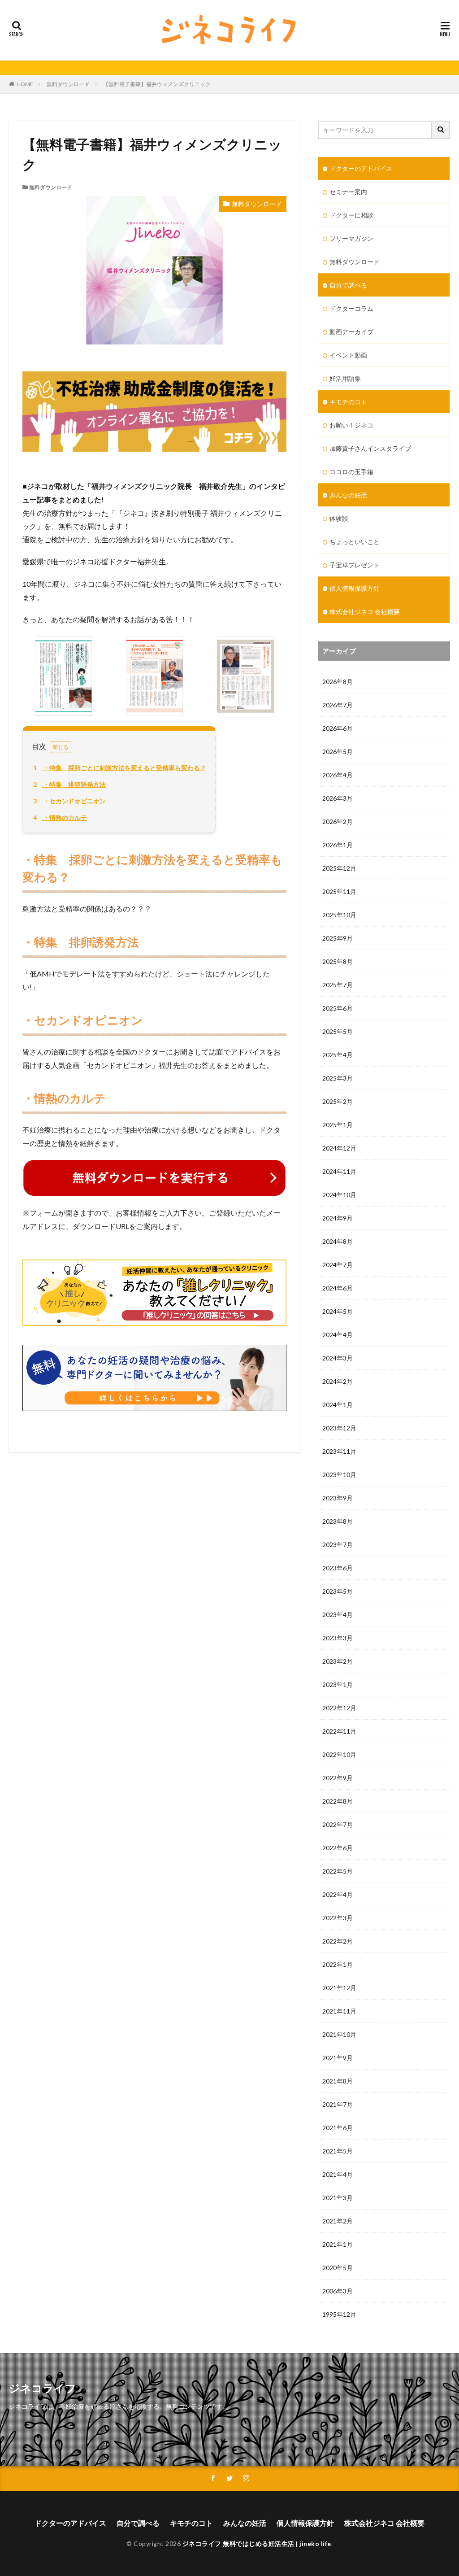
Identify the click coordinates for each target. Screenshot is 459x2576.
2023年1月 (338, 1685)
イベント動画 (348, 355)
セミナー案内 (348, 192)
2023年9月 (338, 1498)
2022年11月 (339, 1731)
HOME (25, 84)
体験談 (339, 518)
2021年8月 (338, 2081)
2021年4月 (338, 2174)
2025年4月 (338, 1055)
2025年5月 (338, 1031)
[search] (441, 130)
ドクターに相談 (351, 215)
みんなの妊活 (348, 495)
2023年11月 (339, 1451)
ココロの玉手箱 (351, 472)
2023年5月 (338, 1591)
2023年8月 (338, 1521)
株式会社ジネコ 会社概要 (365, 612)
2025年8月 (338, 961)
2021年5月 (338, 2151)
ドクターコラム (351, 308)
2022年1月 (338, 1964)
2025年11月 (339, 891)
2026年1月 (338, 845)
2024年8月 (338, 1241)
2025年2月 (338, 1101)
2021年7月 (338, 2104)
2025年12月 (339, 868)
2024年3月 (338, 1358)
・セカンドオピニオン (69, 801)
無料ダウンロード (68, 84)
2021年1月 (338, 2244)
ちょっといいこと (355, 542)
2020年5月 (338, 2268)
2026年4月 (338, 775)
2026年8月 (338, 682)
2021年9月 (338, 2058)
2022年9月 (338, 1778)
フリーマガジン (351, 238)
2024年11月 (339, 1171)
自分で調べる (348, 285)
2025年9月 (338, 938)
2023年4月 (338, 1615)
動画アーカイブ (351, 332)
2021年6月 (338, 2128)
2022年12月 (339, 1708)
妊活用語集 (345, 378)
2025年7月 (338, 985)
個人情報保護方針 (355, 588)
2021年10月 (339, 2034)
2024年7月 (338, 1265)
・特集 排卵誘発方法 (69, 784)
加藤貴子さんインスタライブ (370, 448)
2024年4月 (338, 1335)
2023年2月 (338, 1661)
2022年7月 (338, 1824)
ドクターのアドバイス (361, 168)
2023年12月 (339, 1428)
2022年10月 (339, 1754)
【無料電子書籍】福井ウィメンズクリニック (157, 84)
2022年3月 (338, 1918)
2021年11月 (339, 2011)
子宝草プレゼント (355, 565)
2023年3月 (338, 1638)
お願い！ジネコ (351, 425)
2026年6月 (338, 728)
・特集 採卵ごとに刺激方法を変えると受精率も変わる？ (120, 768)
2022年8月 (338, 1801)
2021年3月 (338, 2198)
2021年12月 (339, 1988)
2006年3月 (338, 2291)
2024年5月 (338, 1311)
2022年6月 (338, 1848)
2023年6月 (338, 1568)
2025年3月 (338, 1078)
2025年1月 (338, 1125)
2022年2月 (338, 1941)
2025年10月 (339, 915)
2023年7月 (338, 1545)
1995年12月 (339, 2314)
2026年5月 (338, 752)
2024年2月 (338, 1381)
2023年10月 (339, 1475)
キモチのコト (348, 402)
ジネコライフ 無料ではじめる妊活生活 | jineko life (257, 2543)
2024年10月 (339, 1195)
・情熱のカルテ (60, 817)
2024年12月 (339, 1148)
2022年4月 (338, 1894)
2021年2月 (338, 2221)
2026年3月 (338, 798)
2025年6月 (338, 1008)
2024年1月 (338, 1405)
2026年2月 (338, 822)
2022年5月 (338, 1871)
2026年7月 (338, 705)
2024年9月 (338, 1218)
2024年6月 (338, 1288)
